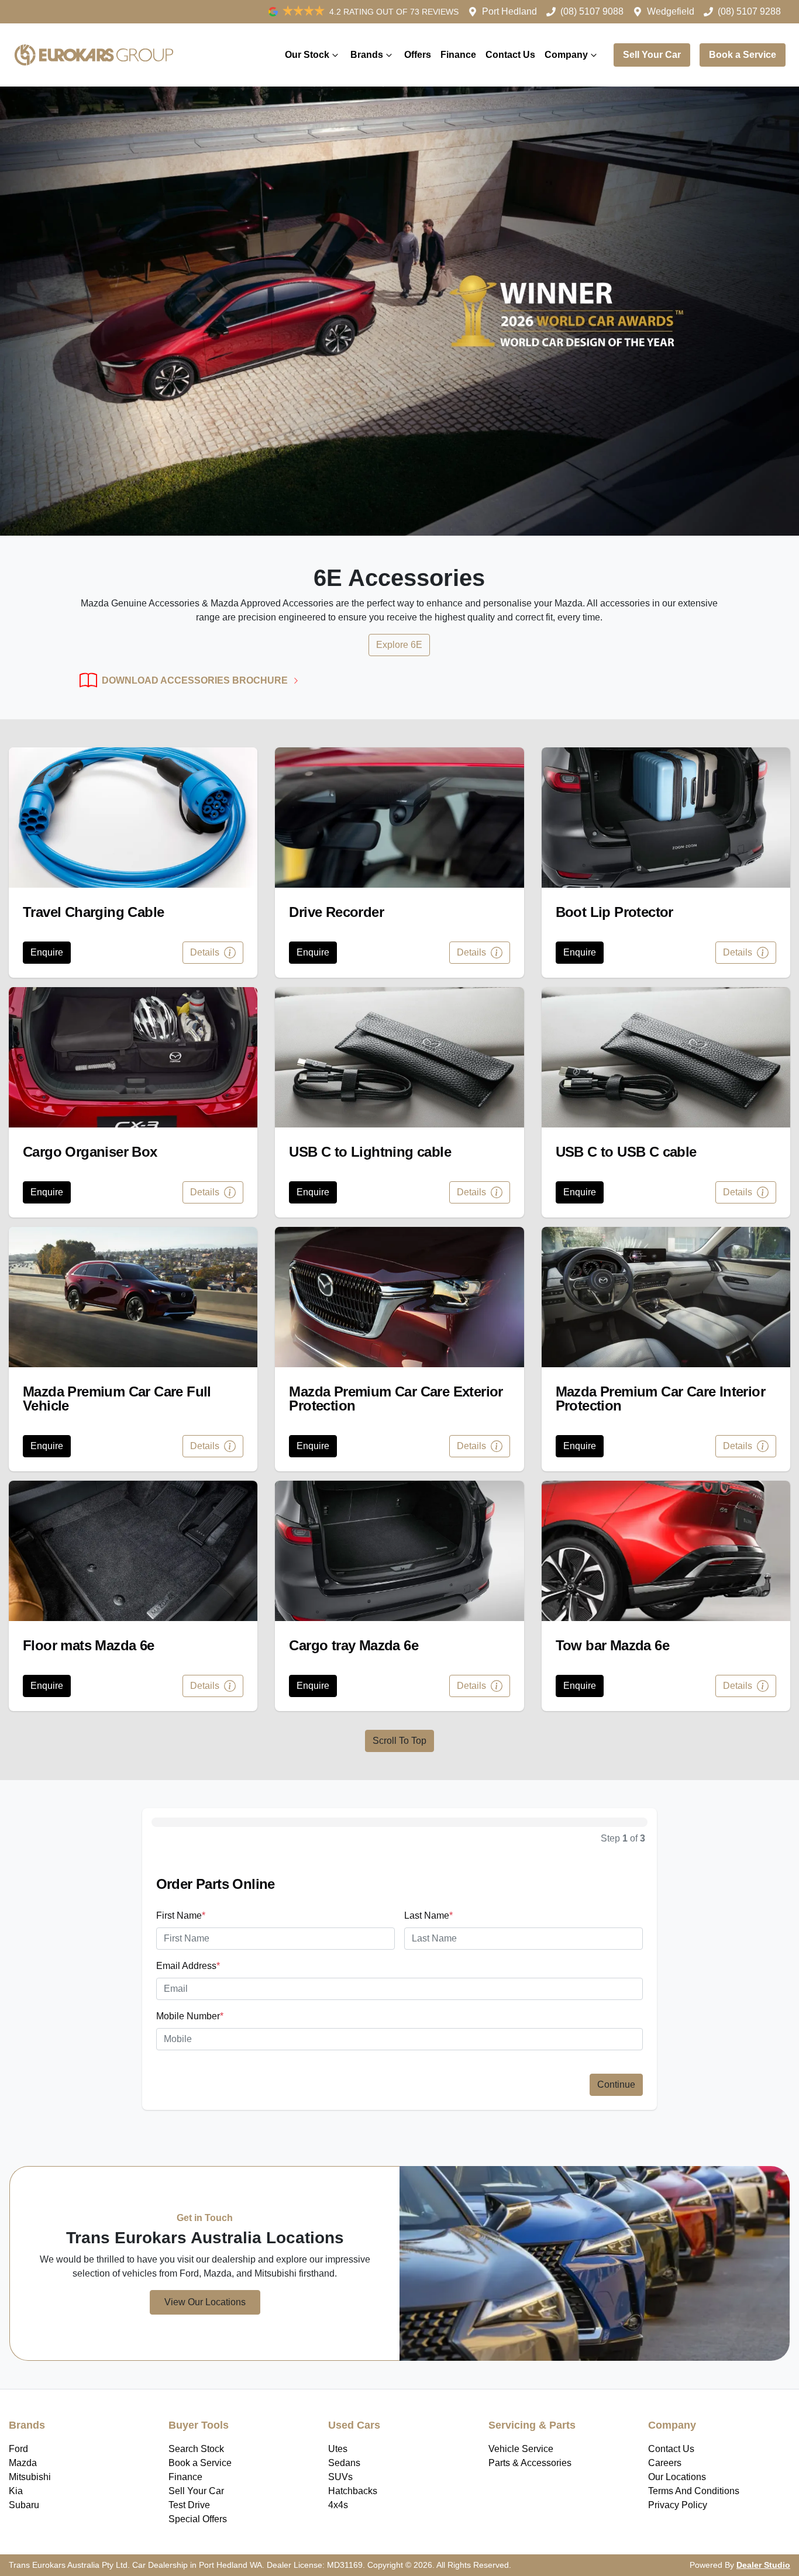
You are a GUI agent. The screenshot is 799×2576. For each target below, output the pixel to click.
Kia (16, 2491)
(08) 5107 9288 (749, 11)
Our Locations (677, 2477)
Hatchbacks (353, 2491)
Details (206, 952)
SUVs (340, 2477)
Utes (338, 2449)
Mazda (23, 2463)
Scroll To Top (399, 1741)
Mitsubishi (30, 2477)
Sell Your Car (652, 55)
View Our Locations (205, 2302)
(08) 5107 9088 (592, 11)
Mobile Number (190, 2016)
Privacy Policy (678, 2505)
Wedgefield (671, 11)
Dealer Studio (763, 2565)
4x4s (338, 2505)
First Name (181, 1915)
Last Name (428, 1915)
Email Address (188, 1966)
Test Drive (189, 2505)
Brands (367, 55)
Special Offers (198, 2519)
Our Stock (307, 55)
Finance (458, 55)
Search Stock (196, 2449)
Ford (18, 2449)
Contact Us (510, 55)
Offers (418, 55)
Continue (616, 2084)
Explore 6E (399, 645)
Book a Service (743, 55)
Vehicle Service (521, 2449)
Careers (665, 2463)
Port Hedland (509, 11)
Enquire (47, 952)
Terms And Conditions (694, 2491)
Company (566, 55)
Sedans (344, 2463)
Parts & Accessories (530, 2463)
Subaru (24, 2505)
